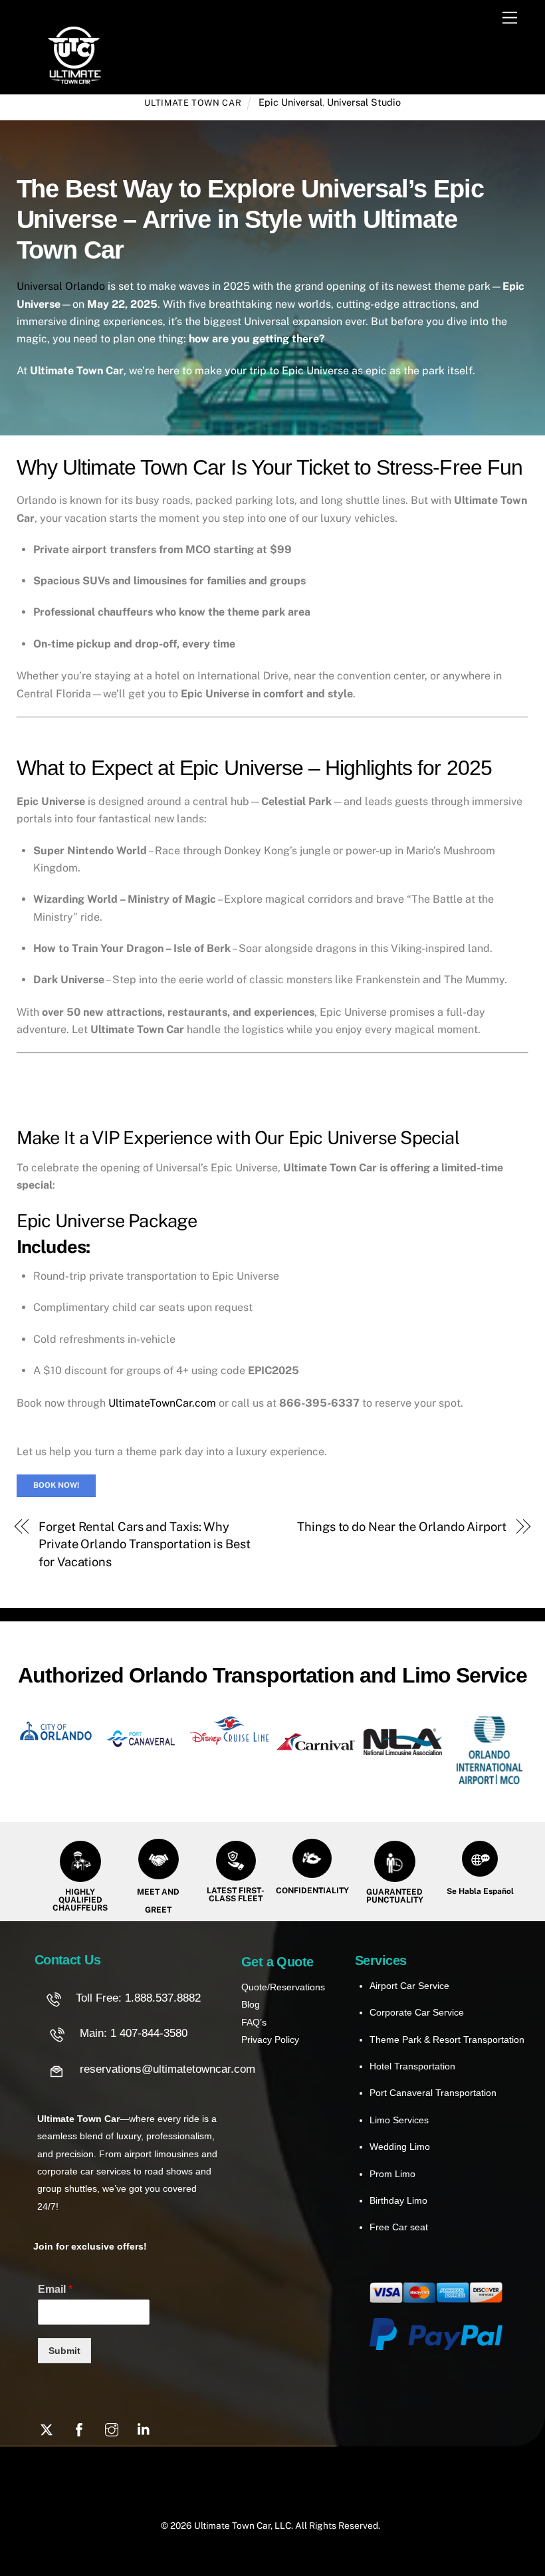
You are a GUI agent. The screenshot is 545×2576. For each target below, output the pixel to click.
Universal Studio (364, 102)
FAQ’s (254, 2022)
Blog (251, 2004)
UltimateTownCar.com (162, 1403)
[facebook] (79, 2428)
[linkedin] (144, 2428)
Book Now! (56, 1485)
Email (55, 2289)
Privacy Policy (270, 2040)
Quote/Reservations (283, 1987)
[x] (47, 2428)
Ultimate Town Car (193, 103)
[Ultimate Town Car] (74, 78)
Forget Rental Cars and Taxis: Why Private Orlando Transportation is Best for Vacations (145, 1544)
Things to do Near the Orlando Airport (402, 1527)
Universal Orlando (61, 286)
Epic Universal (290, 102)
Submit (64, 2351)
